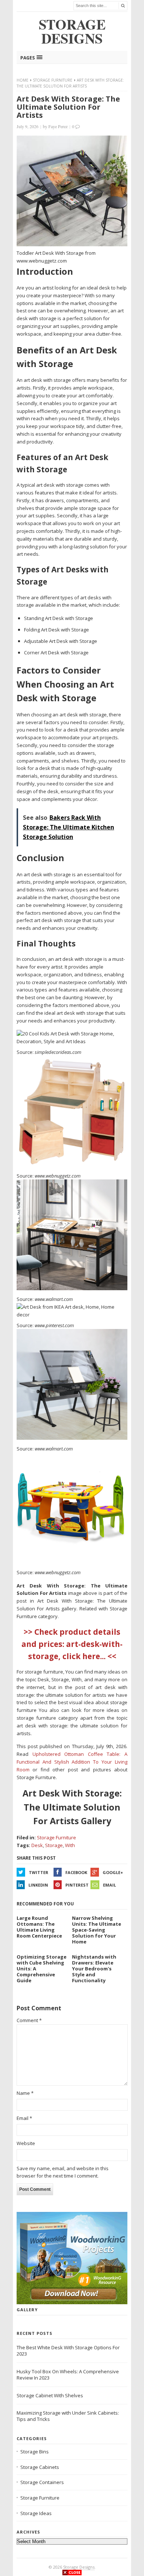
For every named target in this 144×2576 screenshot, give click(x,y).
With (70, 1845)
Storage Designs (79, 2567)
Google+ (113, 1872)
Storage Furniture (53, 80)
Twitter (39, 1872)
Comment (29, 2020)
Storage (54, 1845)
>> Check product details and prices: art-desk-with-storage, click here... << (72, 1644)
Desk (37, 1845)
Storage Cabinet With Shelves (50, 2395)
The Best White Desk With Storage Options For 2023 (68, 2351)
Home (23, 80)
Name (25, 2093)
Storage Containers (42, 2482)
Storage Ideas (36, 2513)
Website (26, 2143)
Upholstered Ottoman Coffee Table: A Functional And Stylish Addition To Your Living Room (72, 1762)
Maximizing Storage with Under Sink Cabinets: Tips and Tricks (68, 2416)
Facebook (76, 1872)
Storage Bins (35, 2452)
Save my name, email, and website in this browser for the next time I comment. (63, 2172)
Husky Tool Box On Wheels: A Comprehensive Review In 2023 (68, 2375)
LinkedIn (38, 1885)
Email (109, 1885)
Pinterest (77, 1885)
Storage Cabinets (40, 2467)
